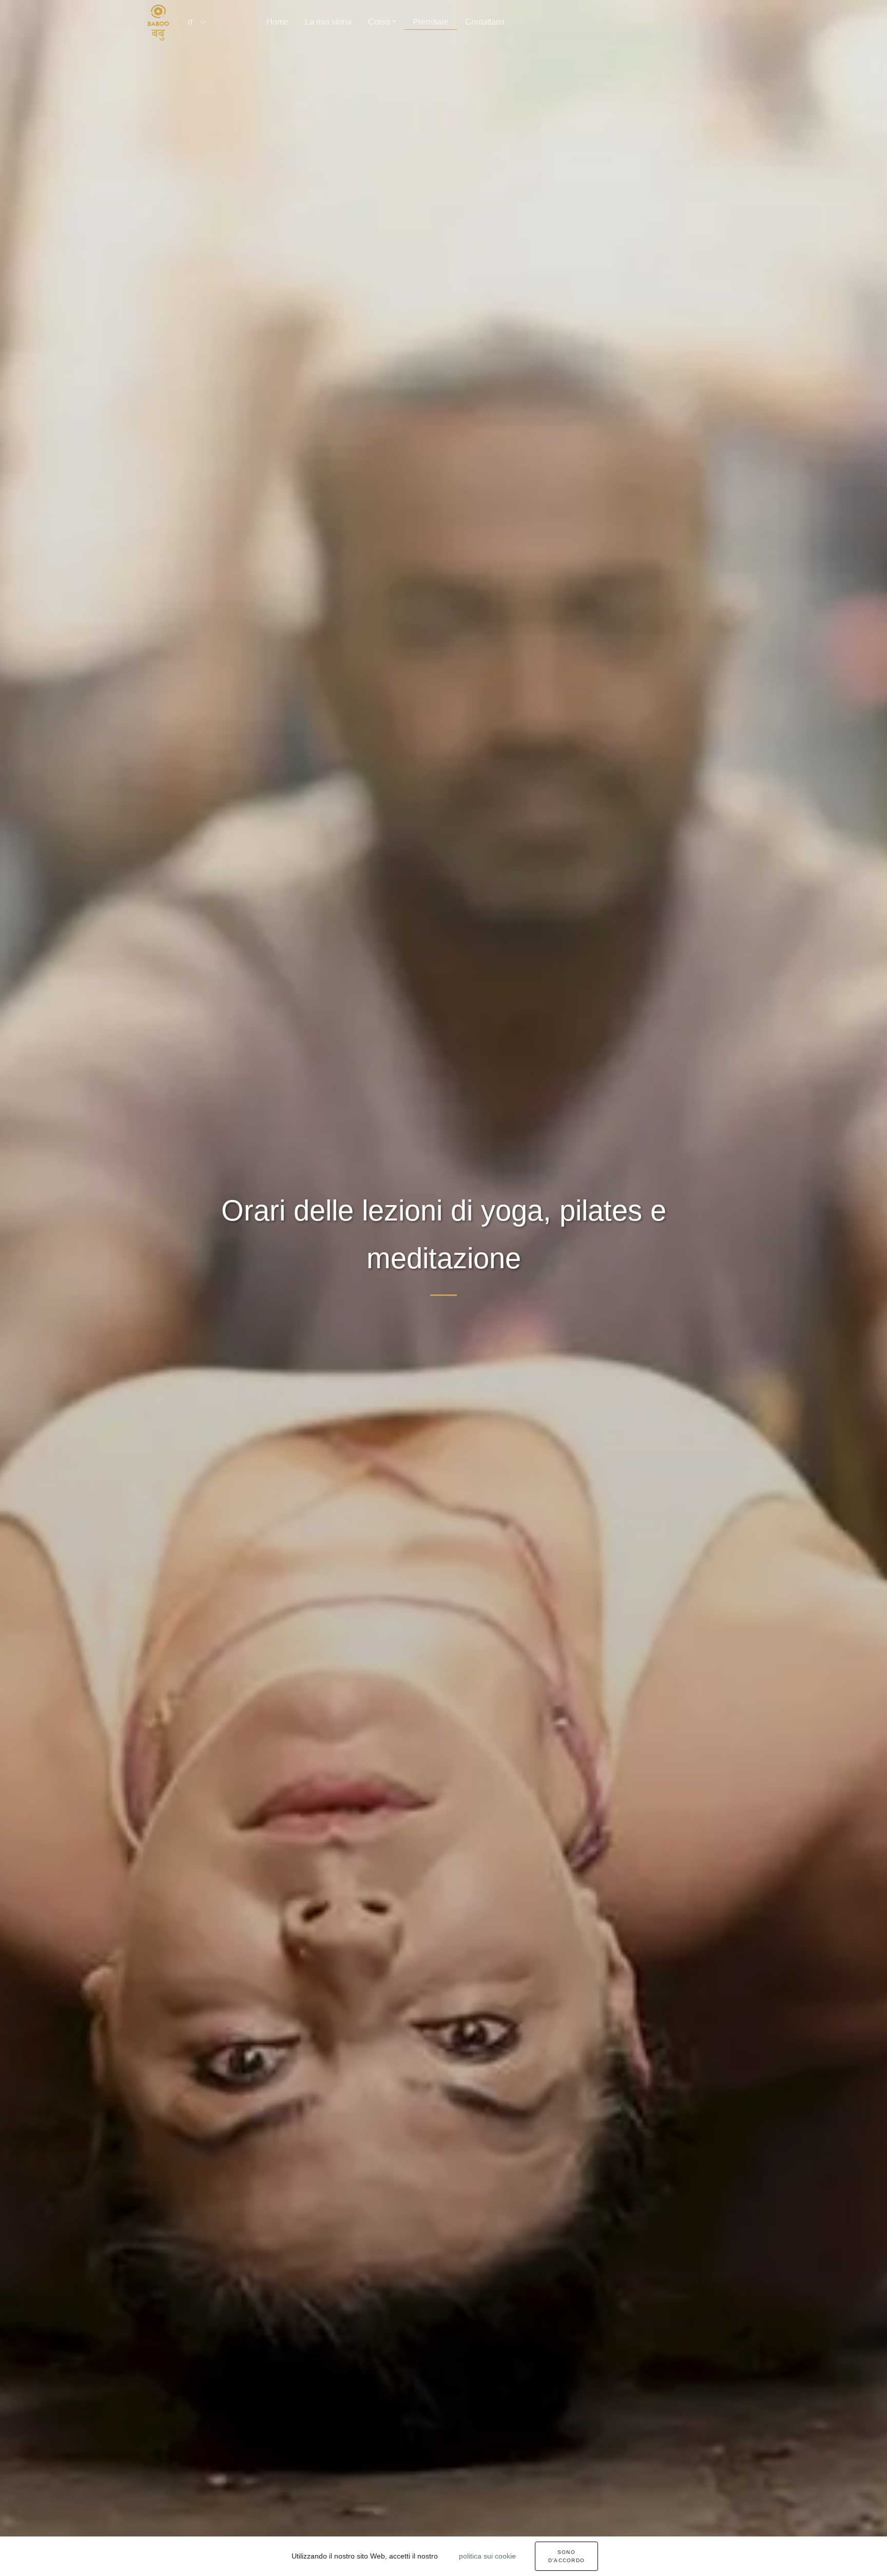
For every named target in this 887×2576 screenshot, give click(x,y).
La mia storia (328, 22)
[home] (158, 23)
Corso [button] (379, 22)
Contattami (485, 22)
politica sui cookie (487, 2556)
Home (277, 22)
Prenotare (431, 22)
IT (190, 23)
